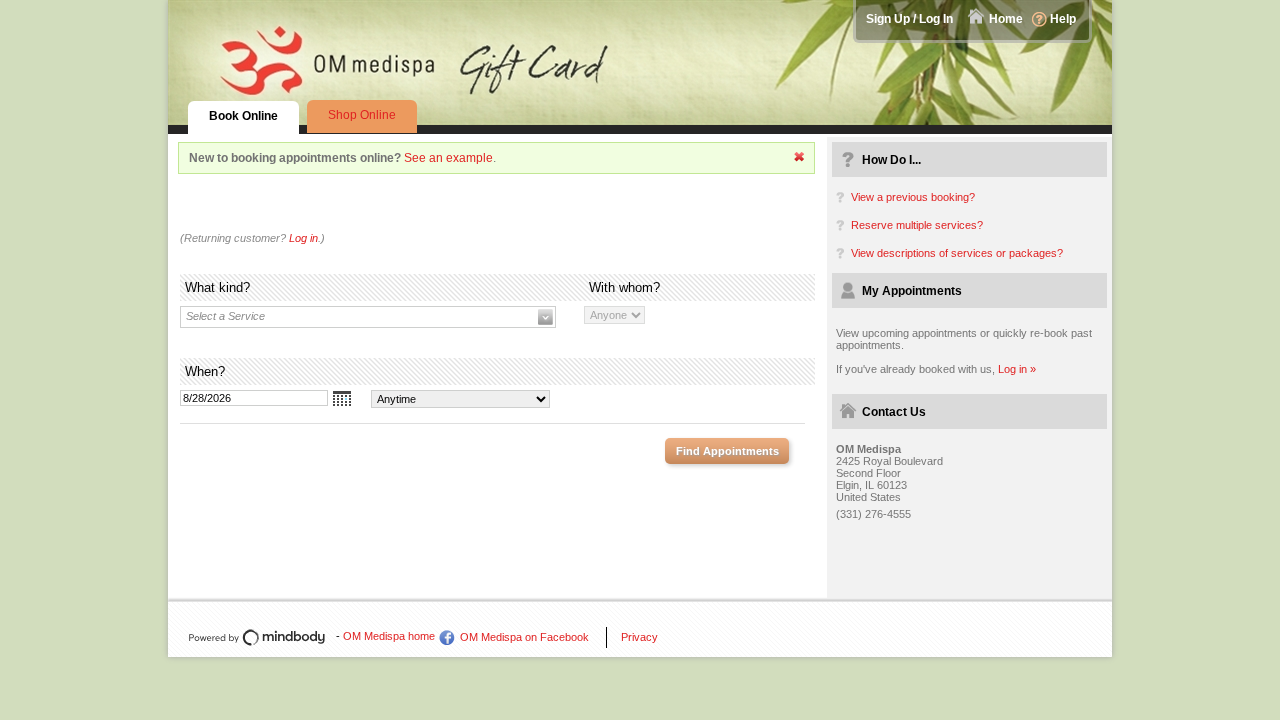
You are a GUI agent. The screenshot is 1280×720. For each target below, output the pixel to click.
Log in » (1017, 369)
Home (1006, 19)
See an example (448, 158)
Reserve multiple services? (917, 225)
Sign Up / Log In (909, 19)
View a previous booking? (913, 197)
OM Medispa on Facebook (524, 637)
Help (1063, 19)
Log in (303, 238)
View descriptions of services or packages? (957, 253)
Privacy (639, 637)
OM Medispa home (389, 636)
